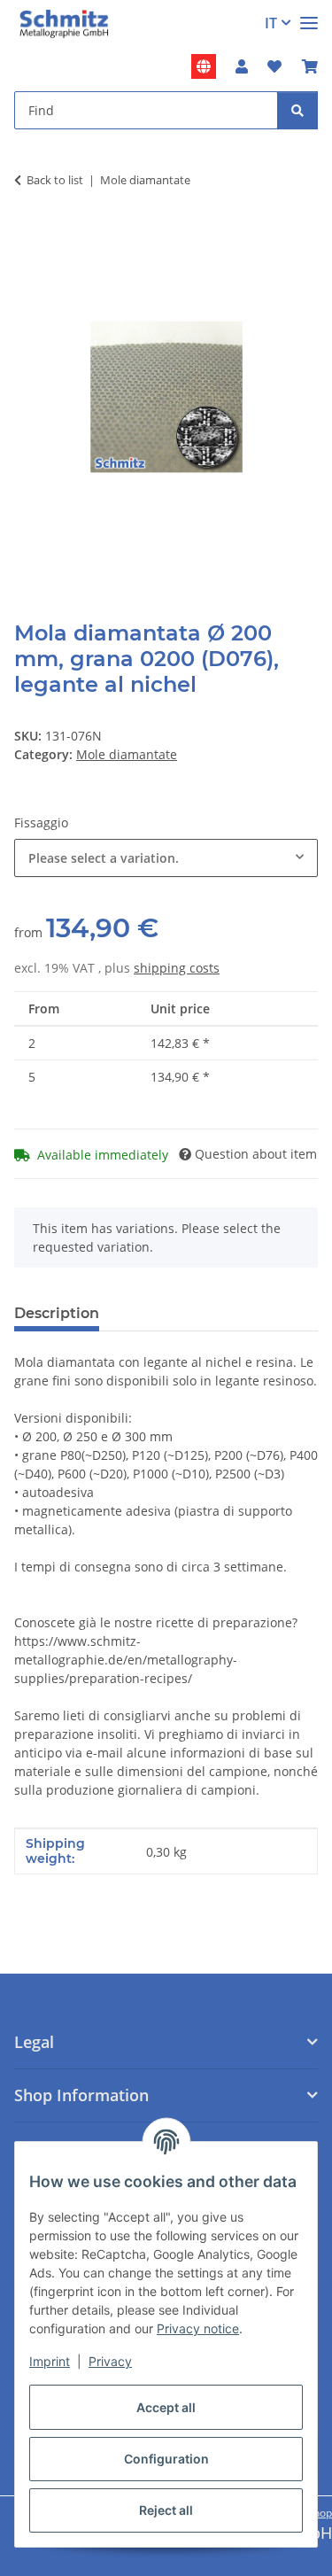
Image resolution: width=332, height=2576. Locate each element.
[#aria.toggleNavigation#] (309, 16)
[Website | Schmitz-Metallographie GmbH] (204, 66)
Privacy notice (198, 2328)
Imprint (50, 2361)
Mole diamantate (127, 754)
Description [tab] (57, 1313)
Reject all (166, 2510)
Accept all (166, 2407)
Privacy (110, 2361)
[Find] (297, 110)
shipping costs (177, 968)
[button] (242, 66)
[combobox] (166, 858)
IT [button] (271, 23)
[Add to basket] (28, 235)
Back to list (55, 180)
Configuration (166, 2459)
